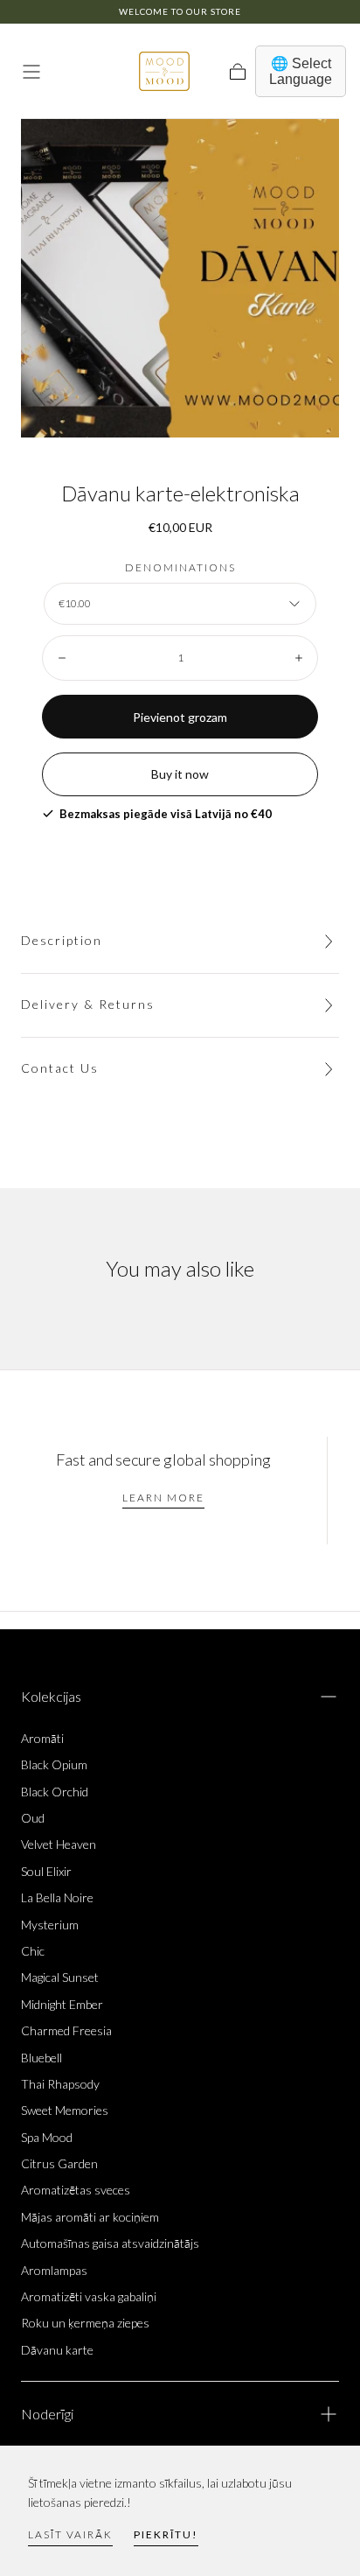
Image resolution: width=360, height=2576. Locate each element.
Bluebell (42, 2058)
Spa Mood (47, 2137)
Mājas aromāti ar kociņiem (90, 2217)
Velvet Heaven (59, 1844)
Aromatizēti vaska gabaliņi (89, 2296)
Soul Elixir (46, 1871)
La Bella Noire (57, 1897)
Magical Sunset (60, 1977)
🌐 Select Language (301, 71)
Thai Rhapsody (60, 2084)
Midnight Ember (62, 2004)
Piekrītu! (166, 2534)
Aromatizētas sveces (76, 2190)
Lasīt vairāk (70, 2534)
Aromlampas (54, 2270)
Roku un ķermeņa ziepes (85, 2323)
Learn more (163, 1498)
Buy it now (180, 774)
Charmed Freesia (66, 2030)
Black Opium (54, 1764)
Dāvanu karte (57, 2350)
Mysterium (50, 1925)
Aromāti (42, 1738)
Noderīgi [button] (47, 2414)
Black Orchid (55, 1792)
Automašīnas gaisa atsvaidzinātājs (110, 2243)
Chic (33, 1951)
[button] (31, 72)
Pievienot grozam (180, 717)
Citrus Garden (59, 2163)
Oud (33, 1818)
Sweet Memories (65, 2110)
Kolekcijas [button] (51, 1696)
